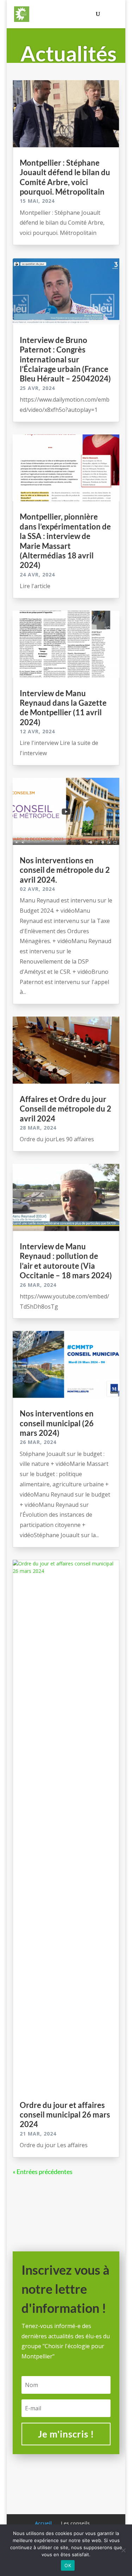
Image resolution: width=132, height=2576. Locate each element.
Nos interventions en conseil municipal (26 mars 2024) (57, 1423)
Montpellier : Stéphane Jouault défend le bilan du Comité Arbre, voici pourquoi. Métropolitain (65, 177)
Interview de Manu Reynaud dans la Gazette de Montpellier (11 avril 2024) (63, 708)
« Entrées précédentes (43, 2172)
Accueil (43, 2523)
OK (68, 2565)
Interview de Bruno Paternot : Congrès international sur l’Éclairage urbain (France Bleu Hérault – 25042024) (65, 359)
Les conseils (75, 2523)
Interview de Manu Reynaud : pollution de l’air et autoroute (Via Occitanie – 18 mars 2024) (66, 1261)
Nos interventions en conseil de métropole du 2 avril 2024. (65, 870)
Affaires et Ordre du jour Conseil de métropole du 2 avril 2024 (65, 1109)
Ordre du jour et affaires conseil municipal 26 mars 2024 (65, 2115)
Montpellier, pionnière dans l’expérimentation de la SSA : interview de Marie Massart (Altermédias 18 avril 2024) (65, 541)
